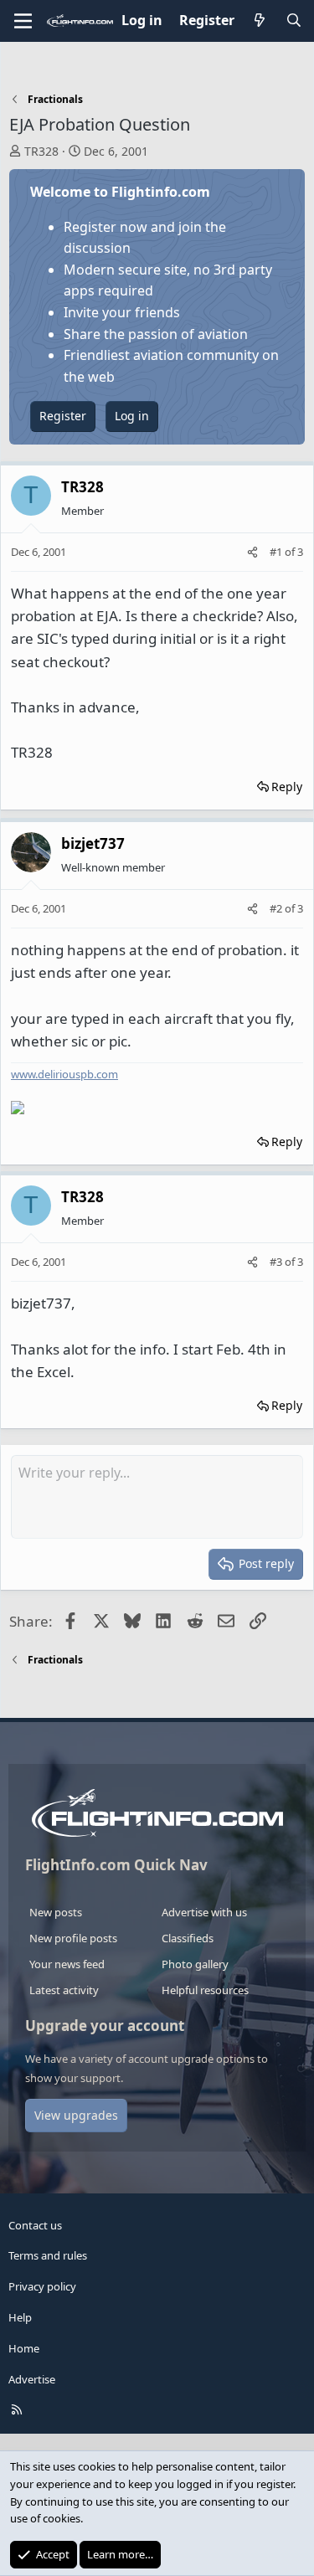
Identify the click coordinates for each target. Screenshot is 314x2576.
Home (24, 2348)
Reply (287, 787)
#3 (277, 1262)
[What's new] (260, 21)
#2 (277, 908)
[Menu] (23, 21)
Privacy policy (42, 2286)
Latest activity (64, 1990)
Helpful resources (205, 1990)
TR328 (41, 151)
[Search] (293, 21)
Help (20, 2317)
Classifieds (188, 1938)
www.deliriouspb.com (64, 1074)
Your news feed (67, 1964)
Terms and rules (48, 2255)
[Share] (252, 552)
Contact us (35, 2225)
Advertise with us (204, 1912)
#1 (277, 552)
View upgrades (76, 2115)
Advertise (32, 2379)
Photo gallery (195, 1964)
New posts (56, 1912)
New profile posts (73, 1938)
